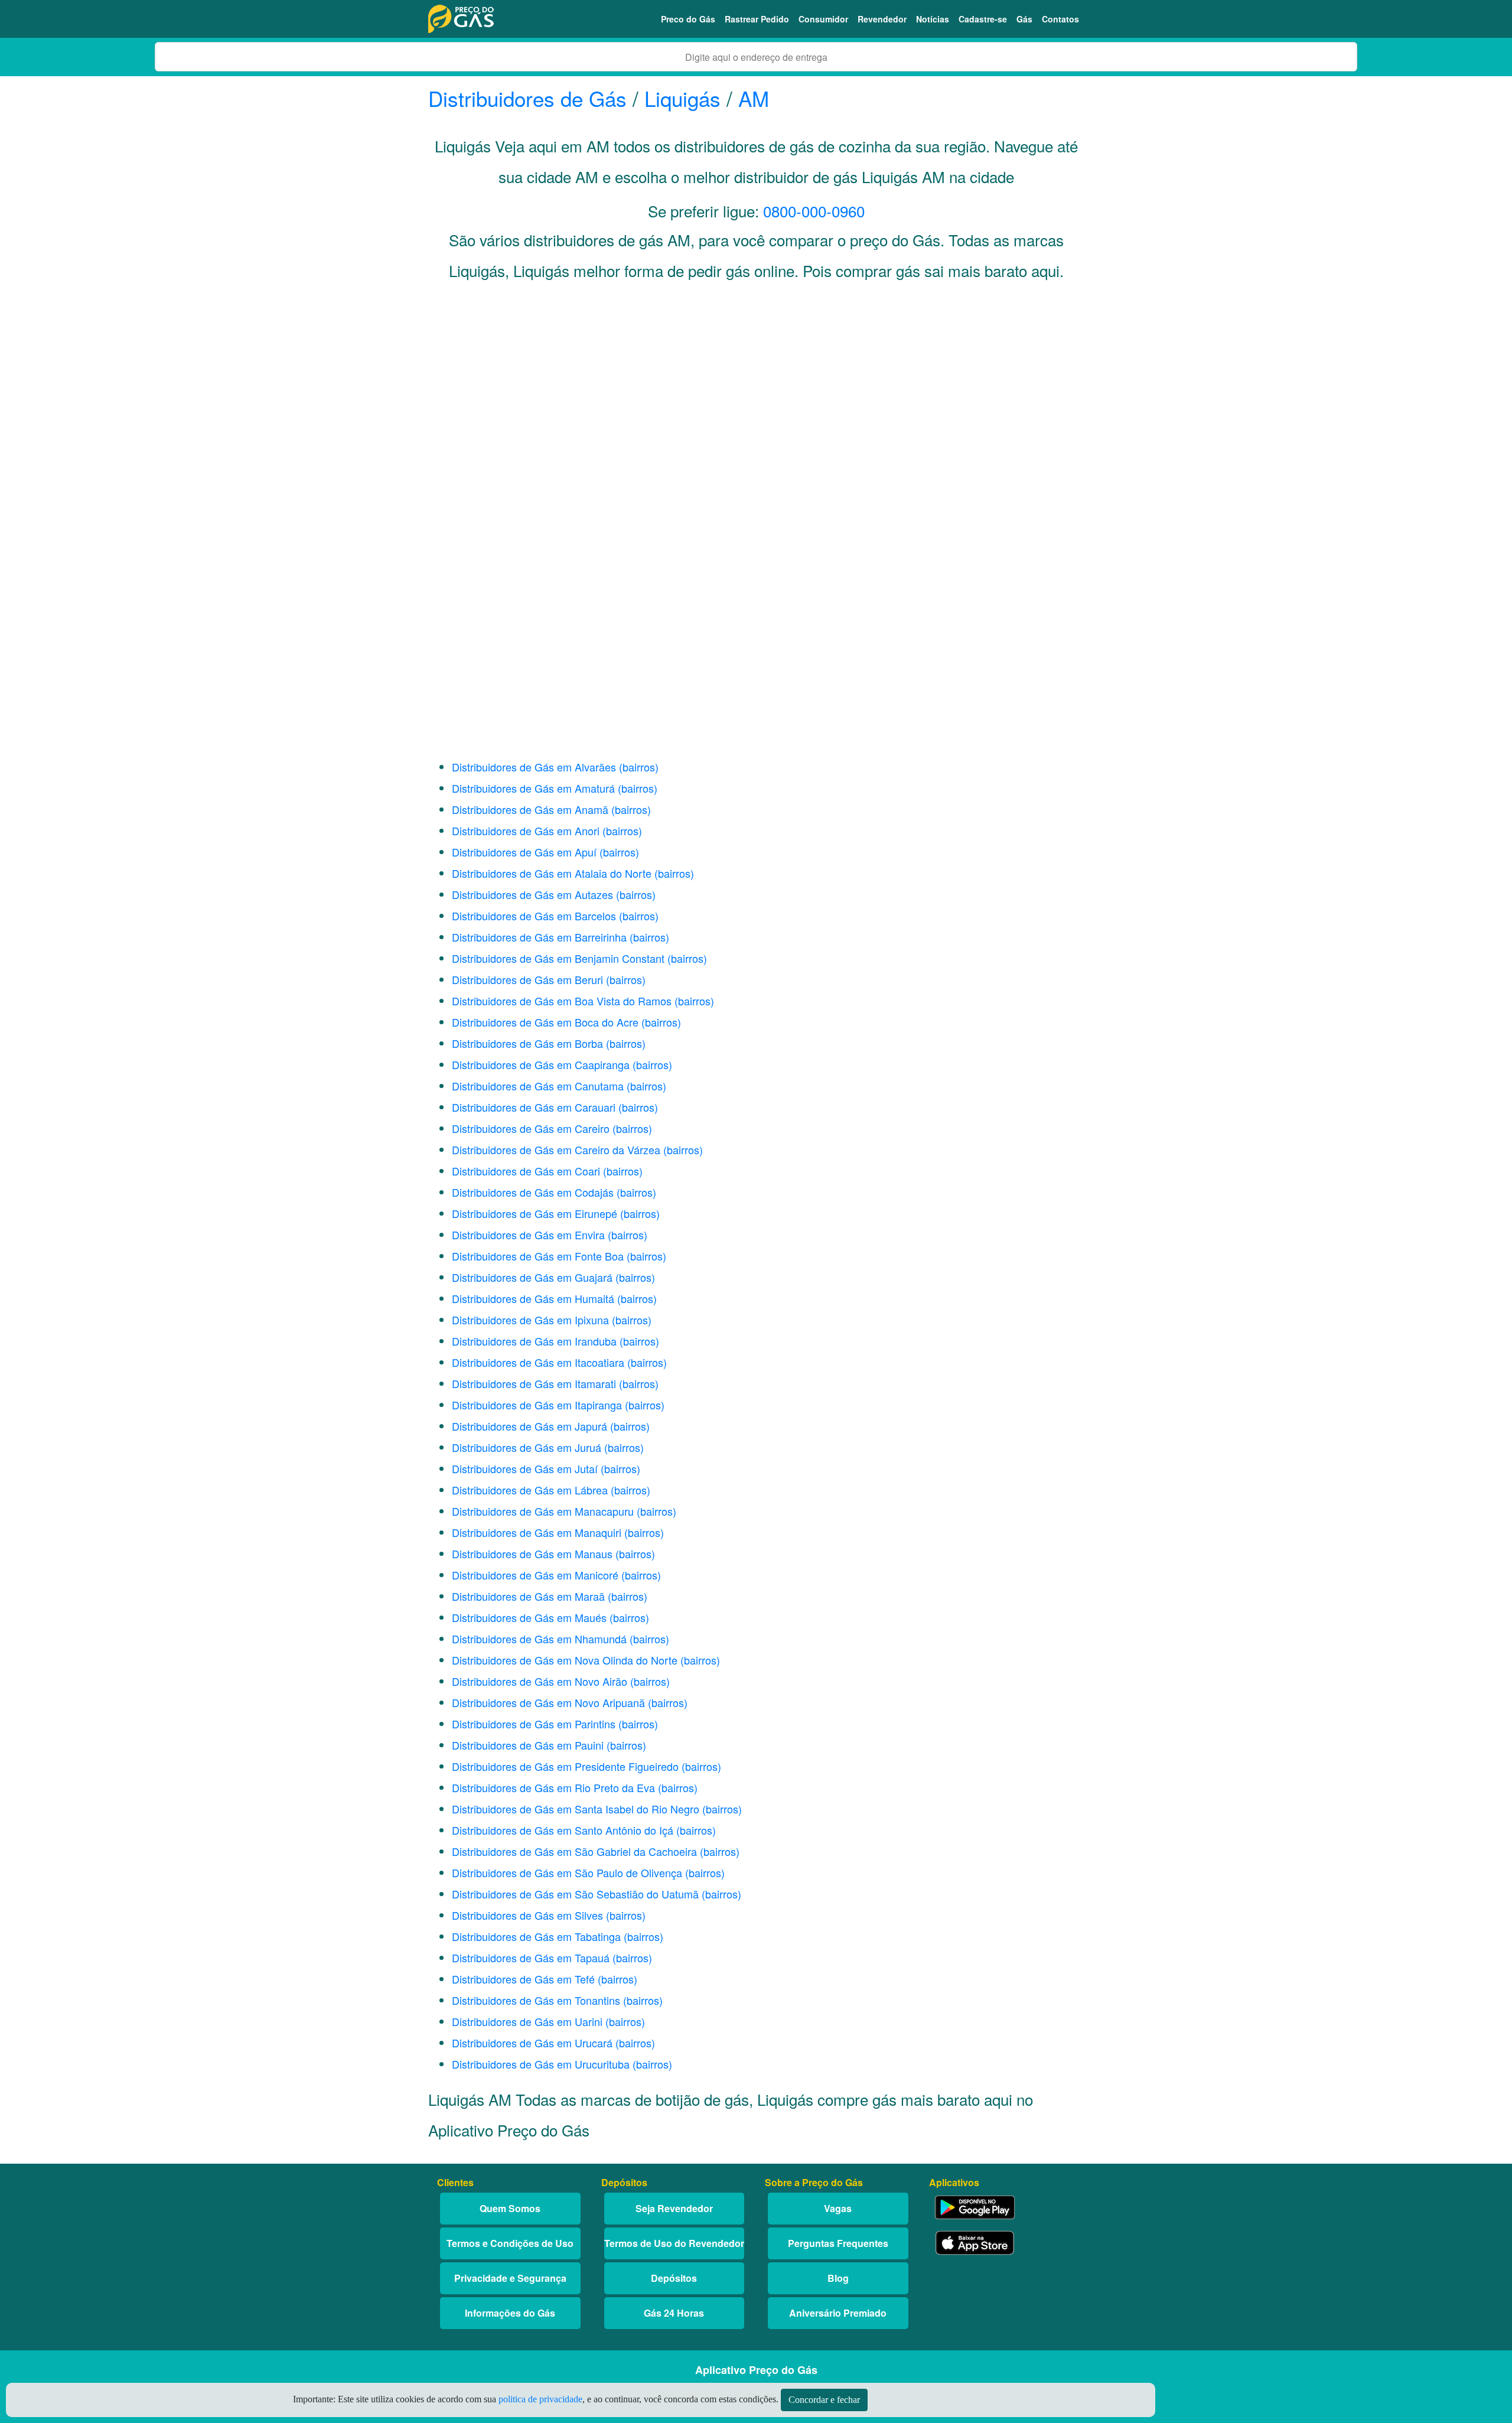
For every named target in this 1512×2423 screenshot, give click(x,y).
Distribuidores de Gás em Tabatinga (536, 1936)
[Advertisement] (756, 409)
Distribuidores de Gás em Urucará (532, 2043)
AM (754, 98)
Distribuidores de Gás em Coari (526, 1171)
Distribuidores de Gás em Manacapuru (543, 1511)
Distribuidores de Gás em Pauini (528, 1745)
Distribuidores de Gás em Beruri (527, 979)
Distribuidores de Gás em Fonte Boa (538, 1256)
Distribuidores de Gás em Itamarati (534, 1383)
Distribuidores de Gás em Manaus (532, 1554)
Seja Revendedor (674, 2208)
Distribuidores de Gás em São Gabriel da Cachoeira (574, 1851)
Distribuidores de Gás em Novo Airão (540, 1681)
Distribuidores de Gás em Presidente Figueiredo (565, 1766)
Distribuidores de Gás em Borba (527, 1043)
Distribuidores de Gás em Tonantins (536, 2000)
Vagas (838, 2208)
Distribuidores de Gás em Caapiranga (541, 1064)
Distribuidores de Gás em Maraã (528, 1596)
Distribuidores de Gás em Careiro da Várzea (556, 1149)
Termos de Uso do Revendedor (674, 2243)
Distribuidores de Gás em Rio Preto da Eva (553, 1787)
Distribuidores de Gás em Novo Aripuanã (548, 1702)
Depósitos (674, 2278)
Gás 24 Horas (674, 2313)
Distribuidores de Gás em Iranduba (534, 1341)
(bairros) (639, 767)
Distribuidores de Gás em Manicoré (535, 1575)
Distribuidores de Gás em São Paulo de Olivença (567, 1872)
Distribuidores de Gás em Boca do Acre (545, 1022)
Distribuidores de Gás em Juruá (527, 1447)
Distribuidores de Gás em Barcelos (534, 916)
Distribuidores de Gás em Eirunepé (535, 1213)
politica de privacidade (540, 2399)
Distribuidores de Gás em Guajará (532, 1277)
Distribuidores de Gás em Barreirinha (539, 937)
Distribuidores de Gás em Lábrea (530, 1490)
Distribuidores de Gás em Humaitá (533, 1298)
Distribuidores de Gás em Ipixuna (530, 1320)
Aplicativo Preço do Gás (756, 2370)
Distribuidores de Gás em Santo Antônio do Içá (563, 1830)
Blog (838, 2278)
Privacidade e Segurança (510, 2278)
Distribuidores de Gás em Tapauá (531, 1958)
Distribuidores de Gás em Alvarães (534, 767)
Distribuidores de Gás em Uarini (527, 2021)
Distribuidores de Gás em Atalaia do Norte (552, 873)
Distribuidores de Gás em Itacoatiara (538, 1362)
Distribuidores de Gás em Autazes (532, 894)
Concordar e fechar (824, 2400)
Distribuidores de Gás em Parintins (534, 1724)
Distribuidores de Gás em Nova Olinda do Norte (565, 1660)
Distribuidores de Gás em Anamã (530, 809)
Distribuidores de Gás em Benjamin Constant (558, 958)
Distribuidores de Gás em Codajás (533, 1192)
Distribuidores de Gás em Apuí (524, 852)
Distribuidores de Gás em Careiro (531, 1128)
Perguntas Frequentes (838, 2243)
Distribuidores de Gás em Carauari (534, 1107)
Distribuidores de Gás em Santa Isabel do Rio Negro (576, 1809)
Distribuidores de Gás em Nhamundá (539, 1639)
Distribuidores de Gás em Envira (528, 1235)
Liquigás (682, 98)
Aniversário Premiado (838, 2313)
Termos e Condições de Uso (510, 2243)
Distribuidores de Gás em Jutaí (525, 1468)
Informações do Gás (510, 2313)
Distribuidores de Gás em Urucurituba (541, 2064)
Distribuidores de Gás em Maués (529, 1617)
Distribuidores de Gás (530, 98)
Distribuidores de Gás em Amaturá (533, 788)
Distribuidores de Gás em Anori (526, 831)
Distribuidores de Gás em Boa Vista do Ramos (562, 1001)
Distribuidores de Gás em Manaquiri (537, 1532)
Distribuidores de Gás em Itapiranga (537, 1405)
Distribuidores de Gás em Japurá (529, 1426)
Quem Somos (510, 2208)
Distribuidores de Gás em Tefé (523, 1979)
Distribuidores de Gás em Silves (527, 1915)
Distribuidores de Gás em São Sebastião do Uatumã (575, 1894)
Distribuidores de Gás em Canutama (538, 1086)
